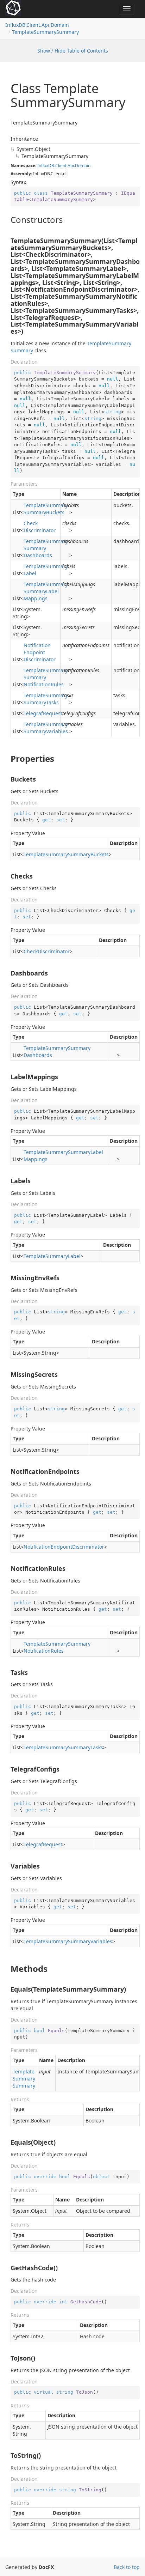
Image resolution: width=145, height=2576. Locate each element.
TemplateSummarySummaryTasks (46, 699)
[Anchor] (7, 220)
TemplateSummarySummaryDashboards (46, 548)
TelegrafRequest (43, 713)
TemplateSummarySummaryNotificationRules (46, 677)
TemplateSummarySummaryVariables (46, 728)
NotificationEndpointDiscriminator (40, 652)
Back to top (127, 2567)
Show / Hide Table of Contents (73, 51)
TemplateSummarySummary (45, 32)
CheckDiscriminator (40, 527)
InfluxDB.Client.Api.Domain (37, 25)
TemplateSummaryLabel (46, 570)
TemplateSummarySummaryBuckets (46, 509)
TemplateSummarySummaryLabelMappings (46, 591)
